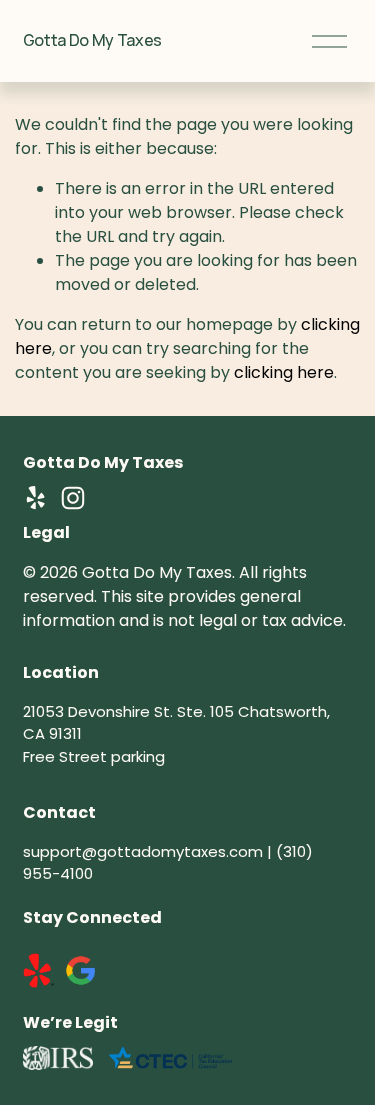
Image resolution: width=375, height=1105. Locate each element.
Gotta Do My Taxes (93, 40)
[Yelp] (35, 498)
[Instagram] (73, 498)
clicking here (284, 372)
